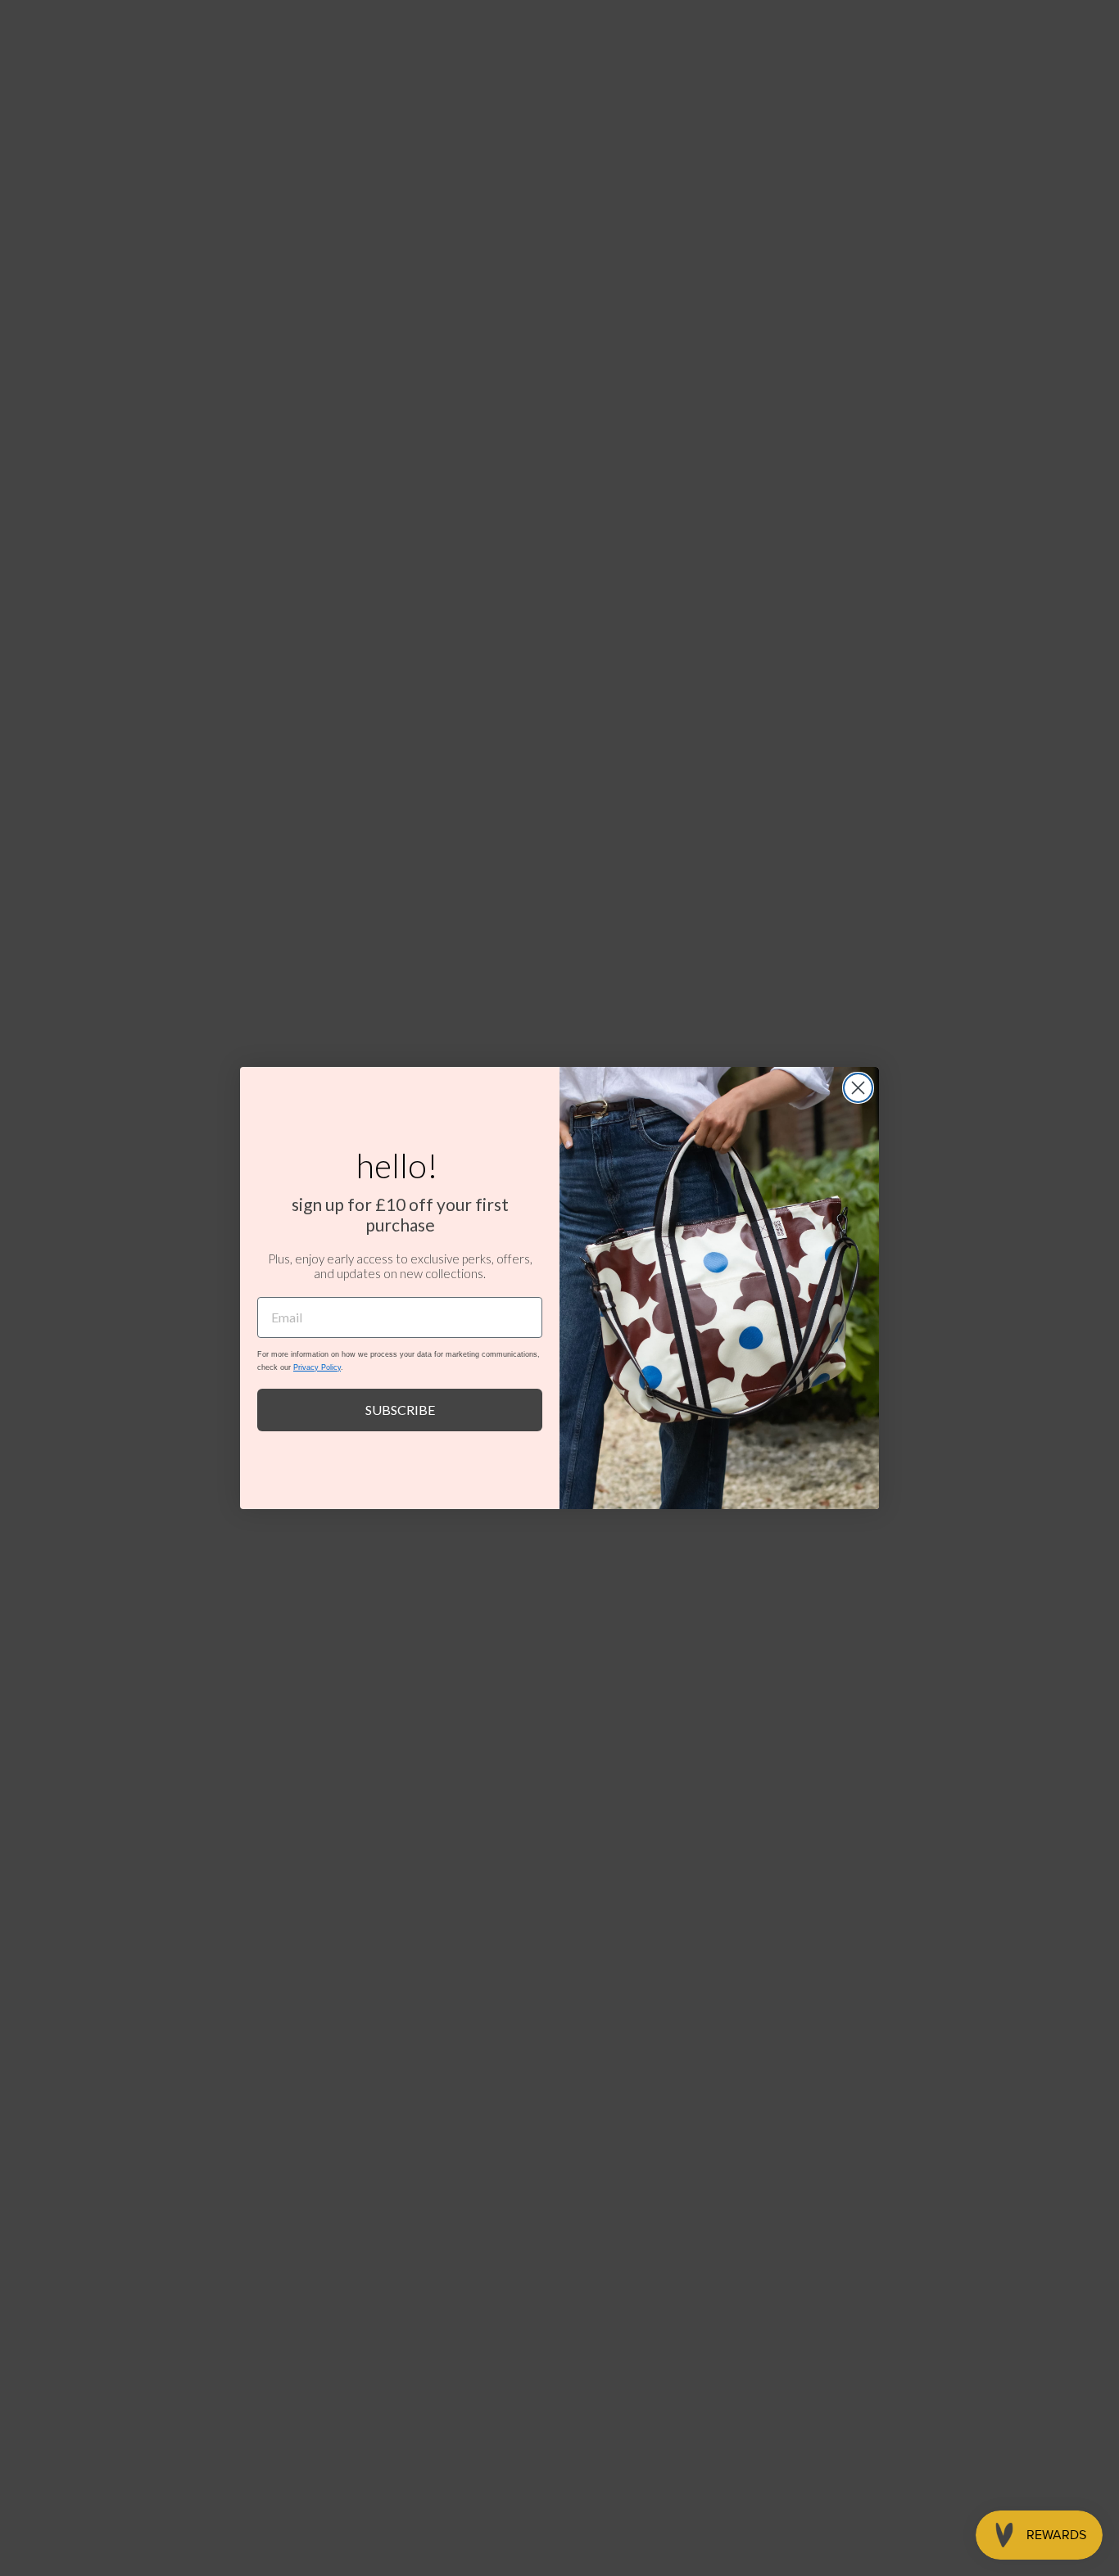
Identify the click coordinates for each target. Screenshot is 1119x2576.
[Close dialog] (858, 1088)
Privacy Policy (317, 1367)
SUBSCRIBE (400, 1410)
